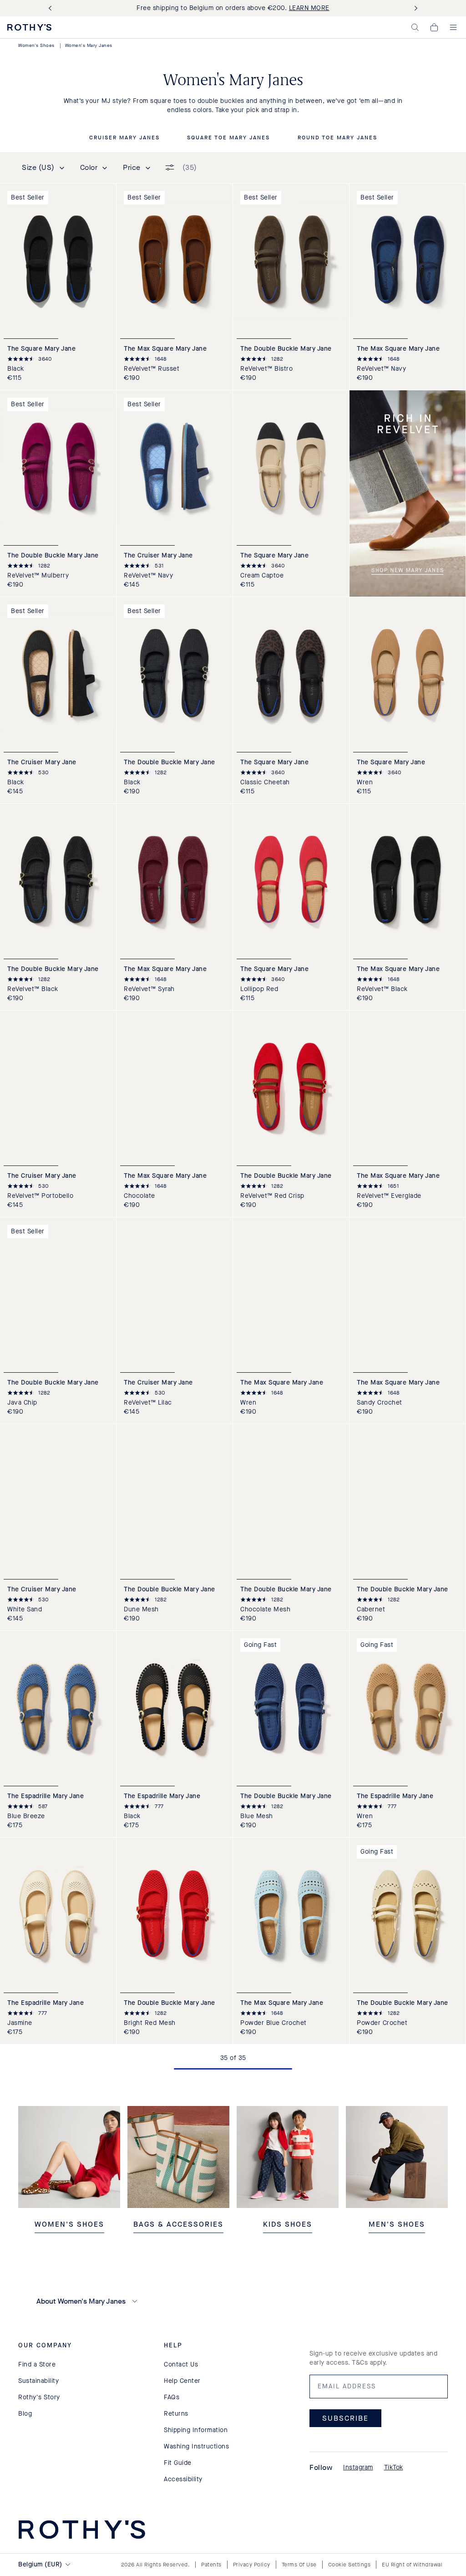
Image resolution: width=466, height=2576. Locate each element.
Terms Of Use (299, 2565)
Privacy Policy (252, 2565)
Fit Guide (178, 2463)
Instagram (358, 2467)
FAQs (172, 2397)
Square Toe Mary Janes (228, 138)
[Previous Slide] (52, 8)
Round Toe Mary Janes (337, 138)
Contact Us (181, 2364)
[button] (415, 27)
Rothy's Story (39, 2397)
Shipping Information (196, 2430)
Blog (25, 2414)
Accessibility (183, 2479)
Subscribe (345, 2418)
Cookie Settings (349, 2565)
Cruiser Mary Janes (124, 138)
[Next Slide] (414, 8)
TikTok (394, 2467)
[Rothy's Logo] (29, 27)
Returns (176, 2414)
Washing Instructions (196, 2446)
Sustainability (38, 2381)
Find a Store (37, 2364)
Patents (211, 2565)
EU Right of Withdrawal (412, 2565)
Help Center (182, 2381)
